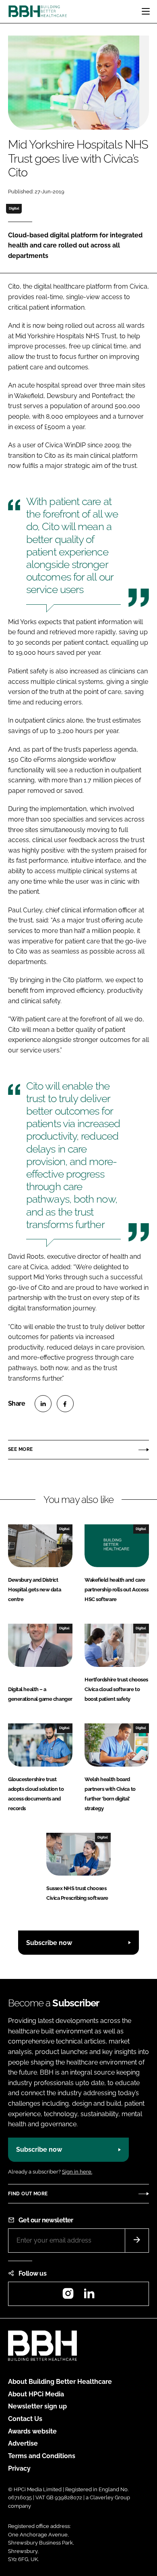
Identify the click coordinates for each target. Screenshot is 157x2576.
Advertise (23, 2443)
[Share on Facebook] (65, 1404)
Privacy (19, 2468)
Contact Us (25, 2419)
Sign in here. (77, 2172)
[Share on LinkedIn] (43, 1404)
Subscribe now (49, 1943)
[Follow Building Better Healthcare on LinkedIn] (89, 2296)
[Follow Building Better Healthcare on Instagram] (68, 2296)
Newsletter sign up (37, 2406)
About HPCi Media (36, 2394)
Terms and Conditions (42, 2456)
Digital (14, 208)
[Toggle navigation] (146, 11)
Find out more (28, 2194)
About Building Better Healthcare (60, 2382)
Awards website (32, 2431)
